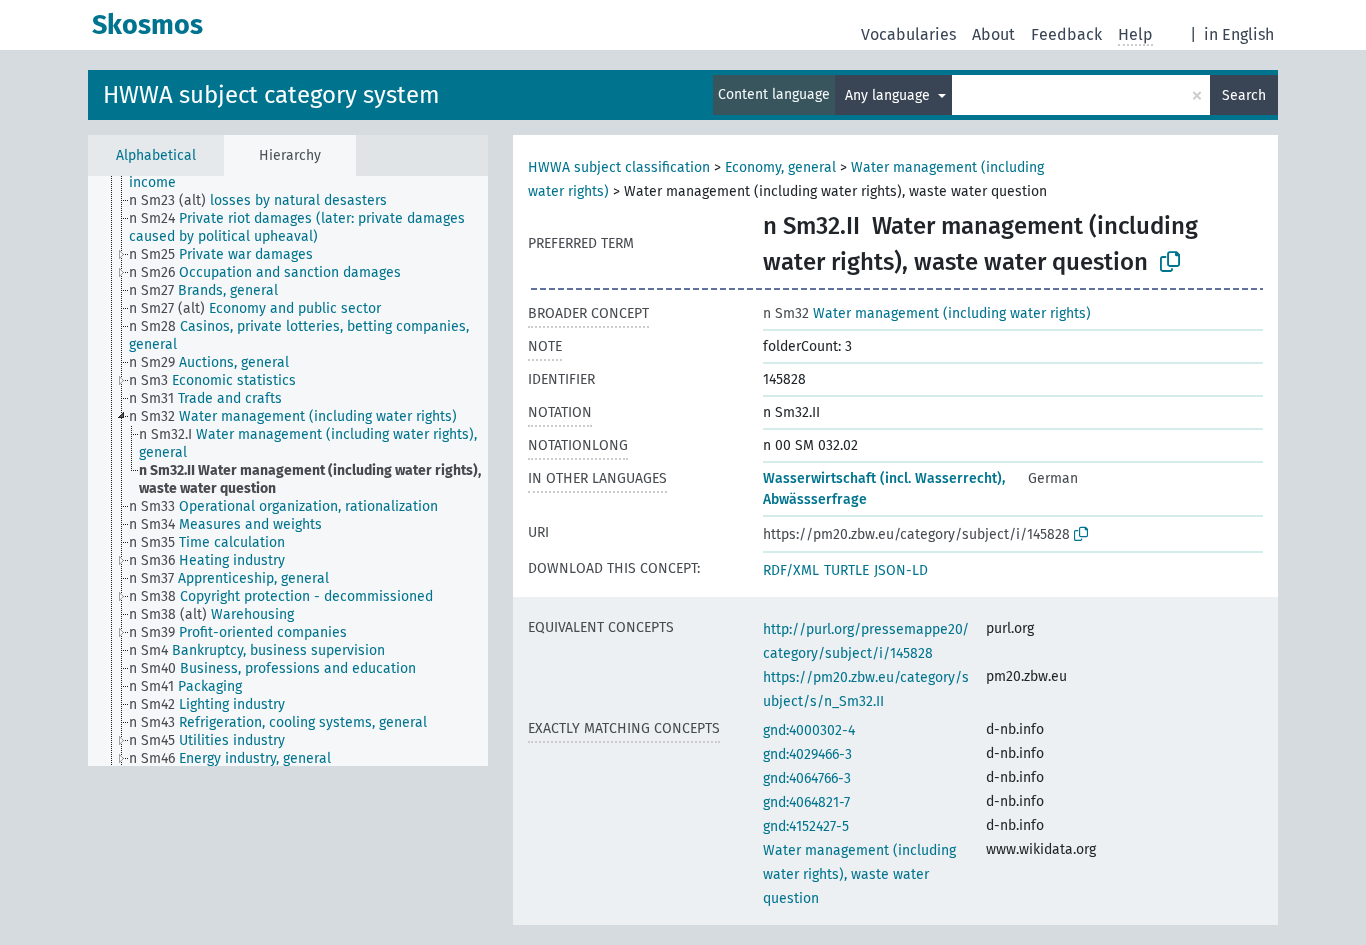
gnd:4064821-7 (806, 802)
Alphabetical (156, 155)
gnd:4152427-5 (806, 826)
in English (1239, 34)
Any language (889, 95)
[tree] (288, 471)
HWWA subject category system (271, 95)
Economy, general (780, 167)
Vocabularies (908, 34)
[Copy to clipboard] (1170, 262)
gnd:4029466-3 (807, 754)
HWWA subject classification (619, 167)
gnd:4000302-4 (809, 730)
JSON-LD (901, 570)
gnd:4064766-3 (807, 778)
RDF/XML (791, 570)
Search (1244, 95)
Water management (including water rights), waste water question (859, 874)
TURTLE (846, 570)
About (993, 34)
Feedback (1066, 34)
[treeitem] (266, 201)
